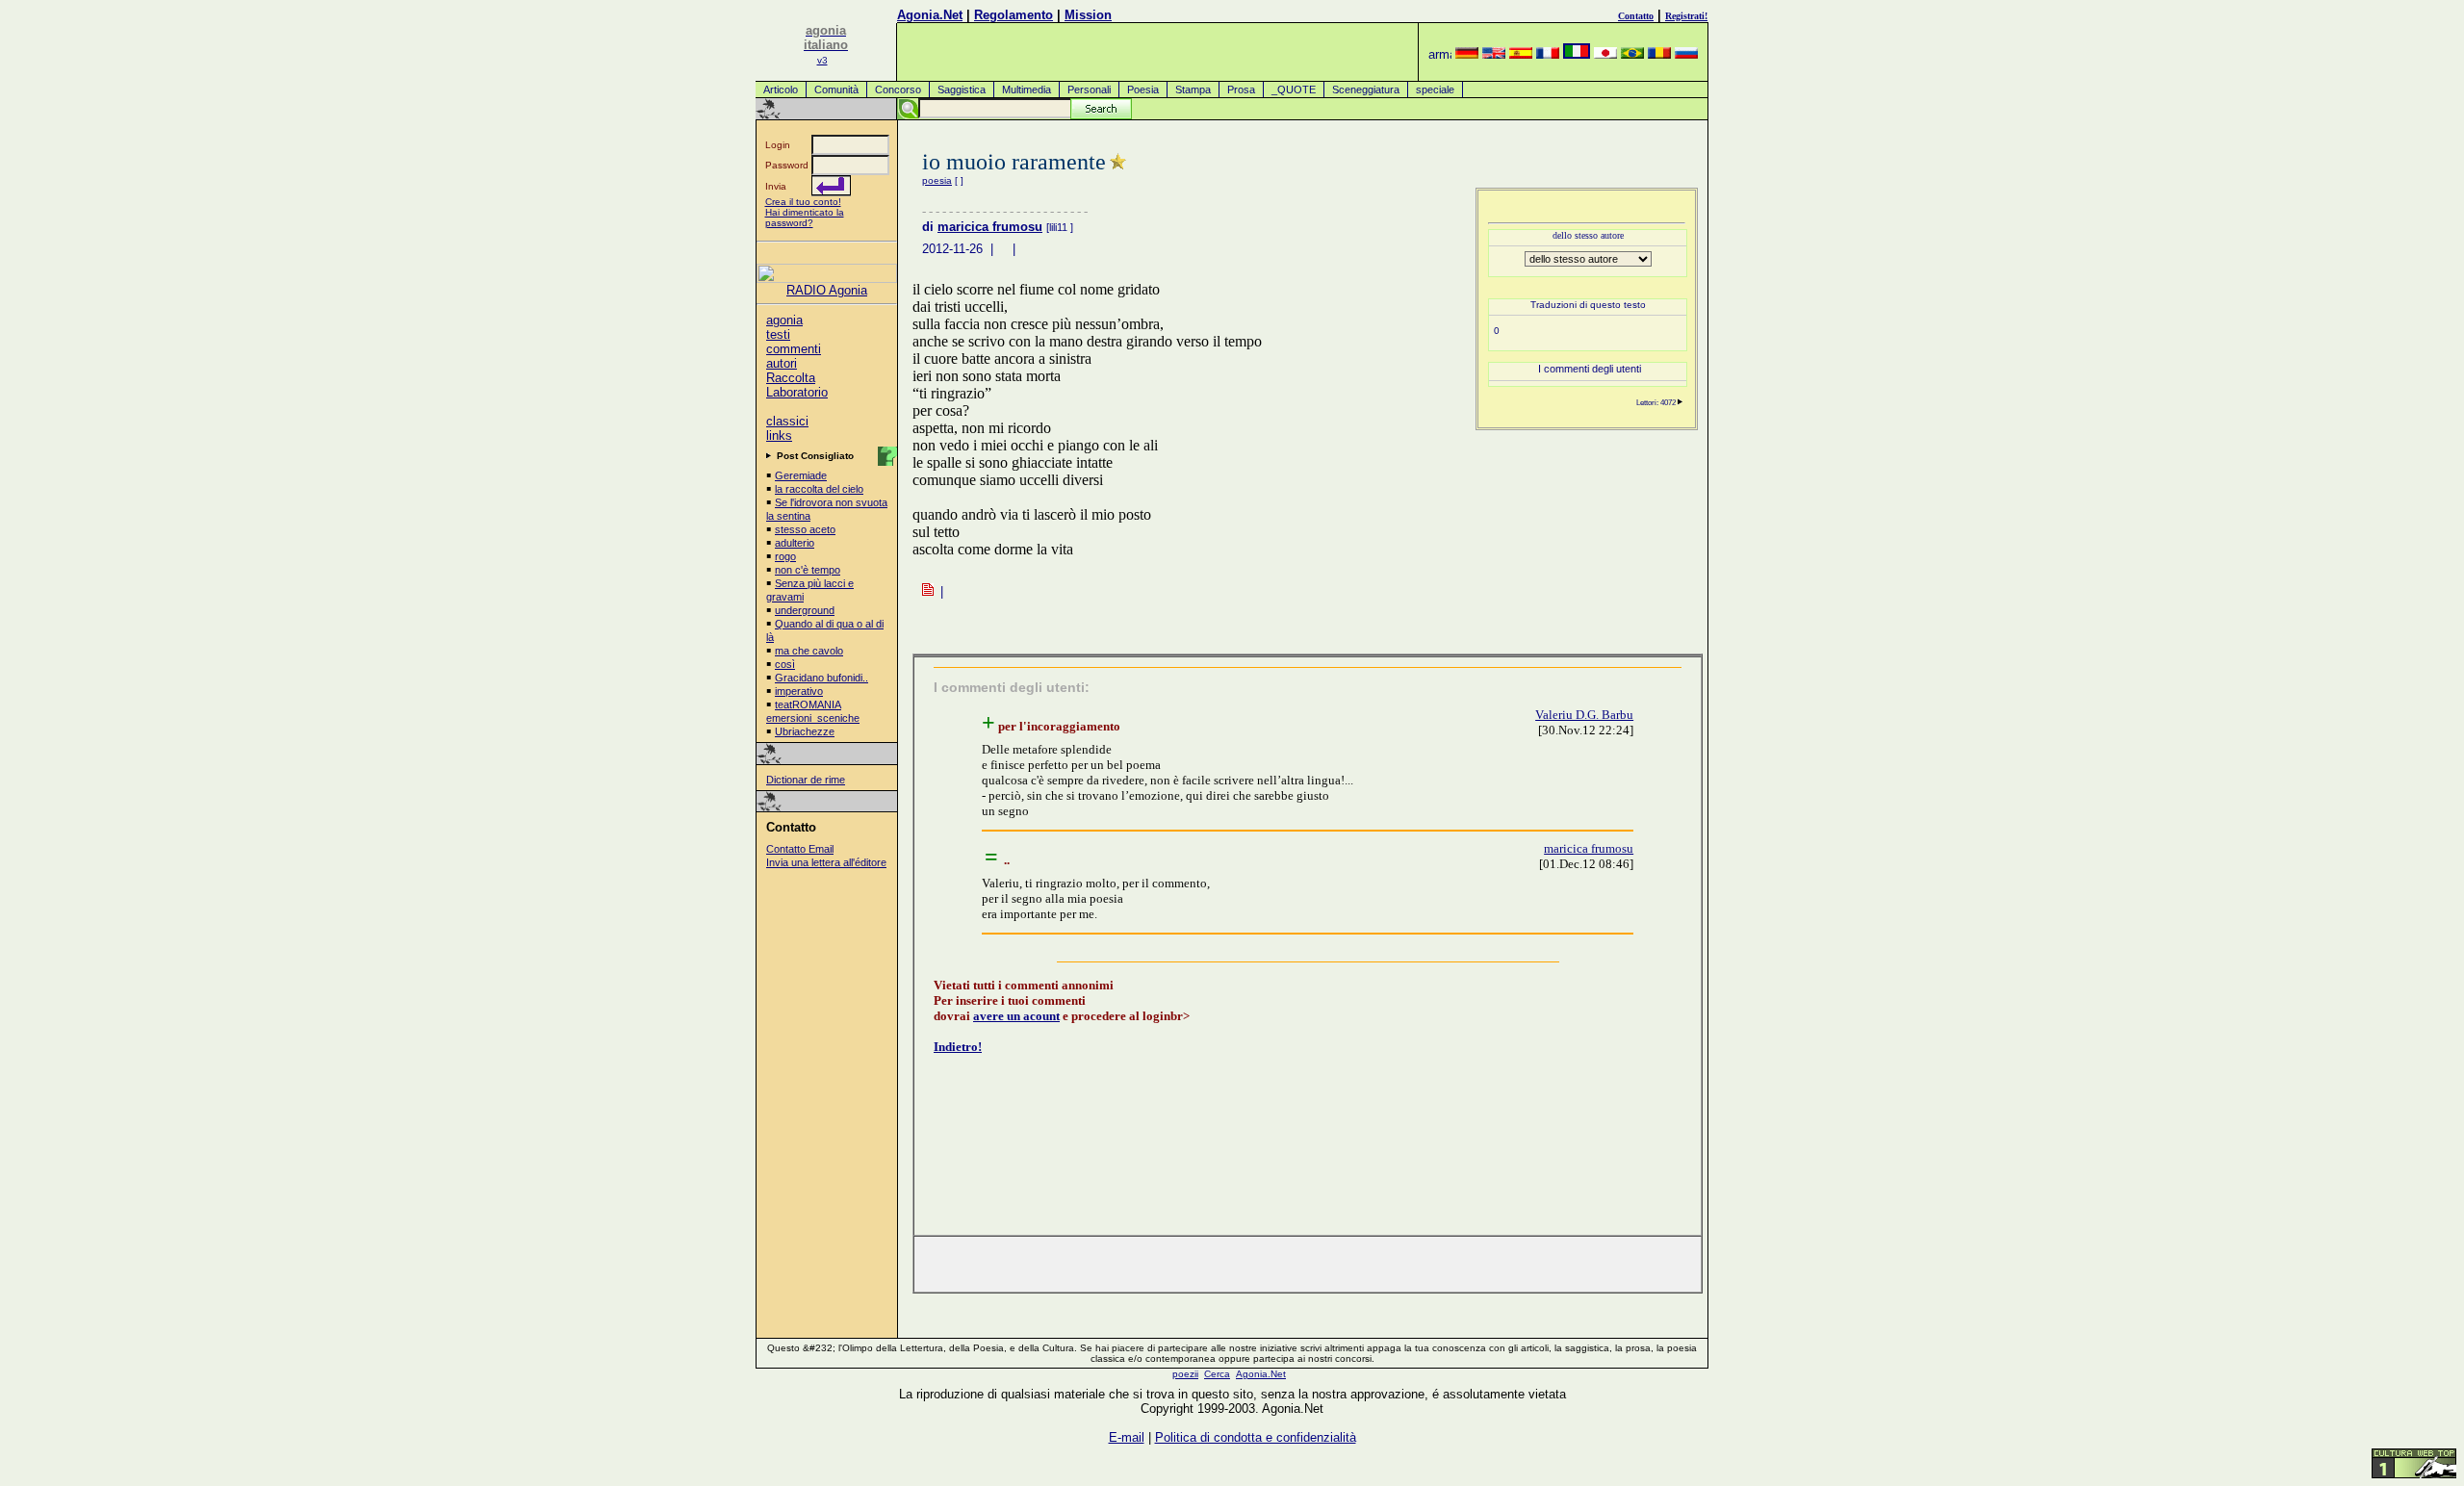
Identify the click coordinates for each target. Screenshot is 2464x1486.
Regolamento (1014, 15)
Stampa (1193, 90)
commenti (794, 349)
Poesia (1143, 90)
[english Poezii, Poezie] (1494, 54)
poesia (937, 180)
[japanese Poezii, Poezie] (1605, 54)
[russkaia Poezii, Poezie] (1686, 54)
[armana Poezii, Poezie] (1440, 54)
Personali (1089, 90)
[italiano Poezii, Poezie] (1577, 54)
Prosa (1241, 90)
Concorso (898, 90)
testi (778, 334)
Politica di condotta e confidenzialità (1256, 1437)
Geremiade (801, 475)
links (779, 436)
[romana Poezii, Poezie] (1659, 54)
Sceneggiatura (1366, 90)
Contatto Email (800, 849)
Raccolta (791, 378)
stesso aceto (805, 529)
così (785, 664)
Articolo (781, 90)
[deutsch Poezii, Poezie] (1467, 54)
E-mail (1127, 1437)
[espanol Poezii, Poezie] (1521, 54)
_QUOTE (1294, 90)
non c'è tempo (808, 570)
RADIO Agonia (827, 290)
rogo (785, 556)
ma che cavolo (809, 651)
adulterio (795, 543)
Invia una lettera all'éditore (826, 862)
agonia (784, 320)
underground (805, 610)
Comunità (836, 90)
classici (787, 421)
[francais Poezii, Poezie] (1548, 54)
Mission (1088, 15)
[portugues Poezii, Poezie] (1632, 54)
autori (782, 363)
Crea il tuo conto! (803, 202)
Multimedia (1027, 90)
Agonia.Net (930, 15)
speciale (1435, 90)
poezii (1185, 1374)
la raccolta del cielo (819, 489)
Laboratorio (797, 392)
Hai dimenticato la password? (805, 218)
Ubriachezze (805, 731)
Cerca (1217, 1374)
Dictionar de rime (806, 780)
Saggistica (962, 90)
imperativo (799, 691)
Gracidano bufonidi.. (821, 678)
